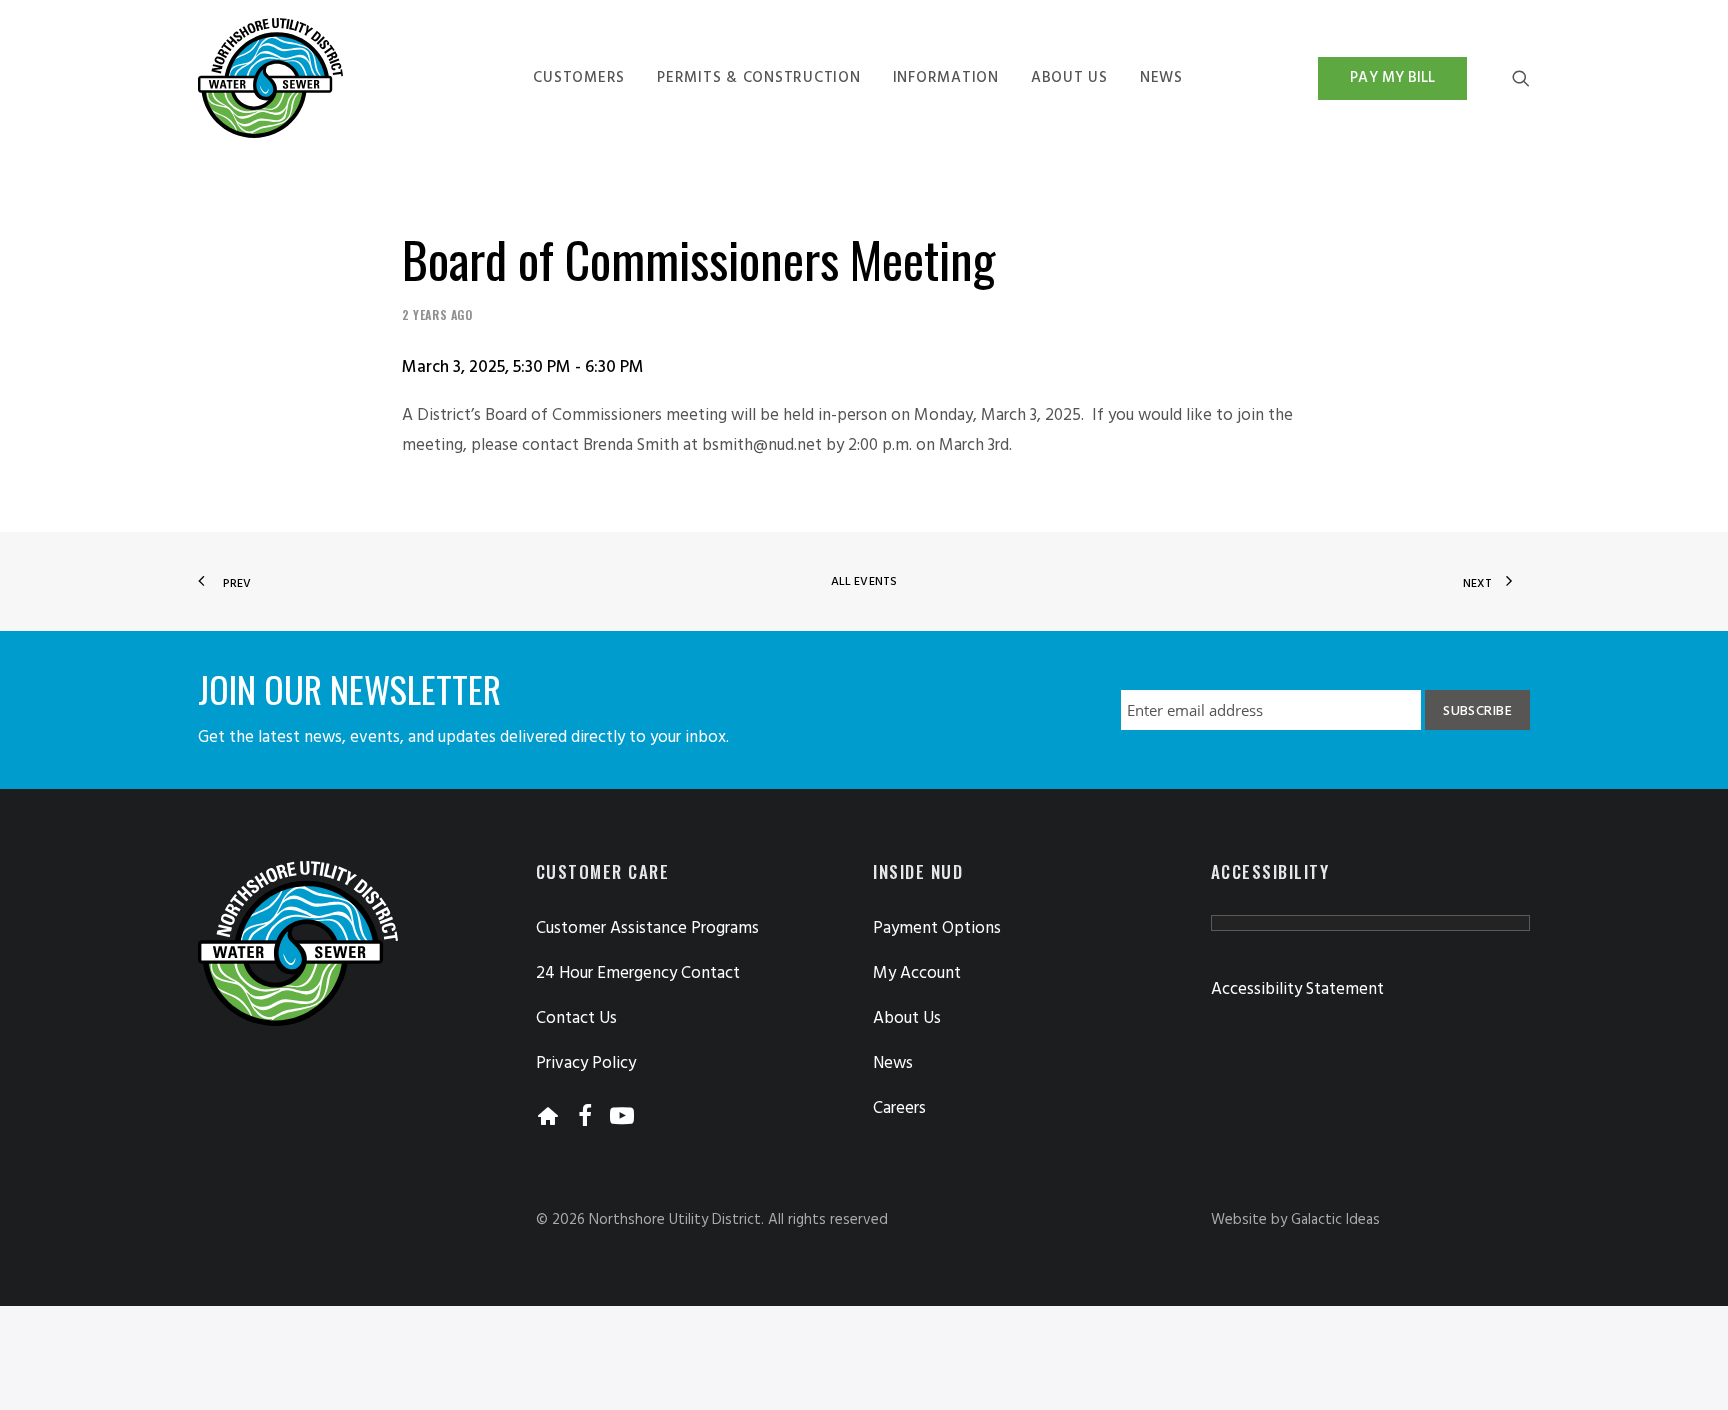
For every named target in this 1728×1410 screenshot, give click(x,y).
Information (946, 78)
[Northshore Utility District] (270, 78)
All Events (864, 582)
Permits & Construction (759, 78)
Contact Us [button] (576, 1018)
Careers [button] (899, 1108)
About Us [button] (907, 1018)
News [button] (893, 1063)
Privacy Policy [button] (586, 1063)
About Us (1069, 78)
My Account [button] (917, 973)
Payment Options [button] (937, 928)
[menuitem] (579, 78)
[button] (1521, 78)
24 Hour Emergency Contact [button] (638, 973)
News (1161, 78)
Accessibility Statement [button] (1297, 989)
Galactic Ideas (1335, 1220)
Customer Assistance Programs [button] (647, 928)
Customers (579, 78)
